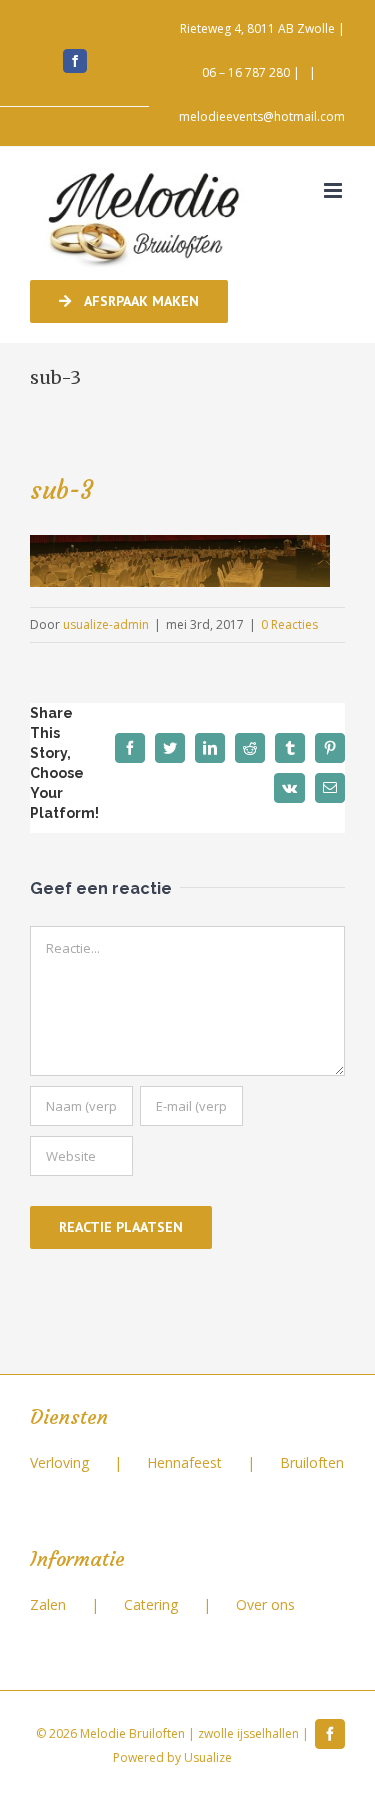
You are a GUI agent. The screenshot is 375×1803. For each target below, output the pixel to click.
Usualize (208, 1757)
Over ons (265, 1604)
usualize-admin (106, 624)
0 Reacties (289, 624)
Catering (151, 1604)
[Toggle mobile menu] (334, 190)
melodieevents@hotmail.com (262, 116)
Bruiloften (312, 1462)
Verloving (59, 1462)
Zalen (48, 1604)
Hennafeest (184, 1462)
